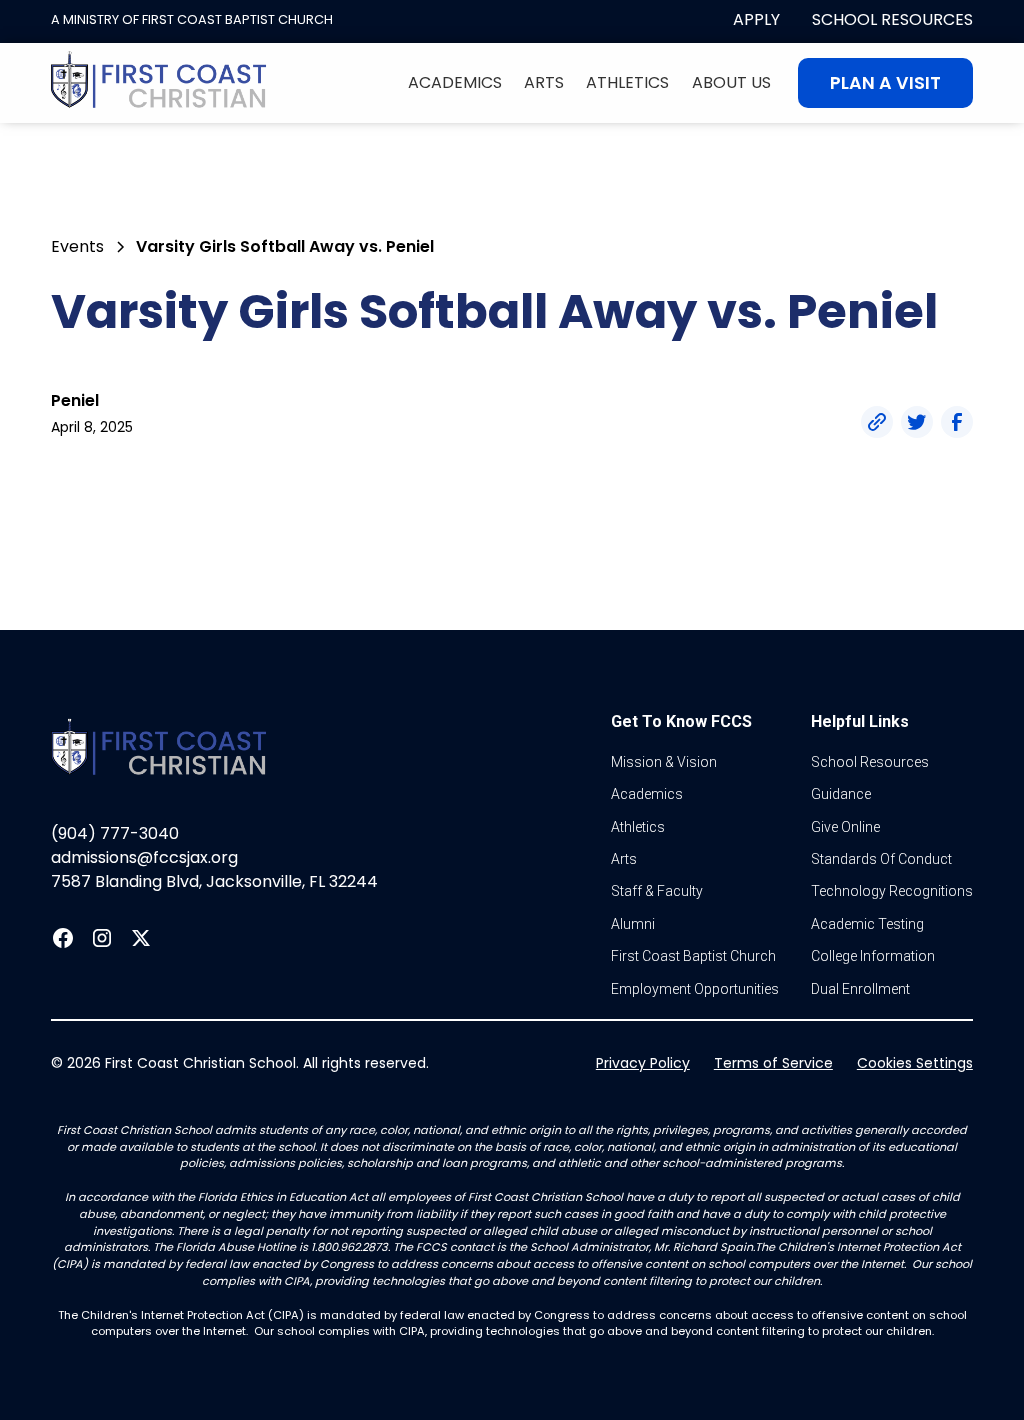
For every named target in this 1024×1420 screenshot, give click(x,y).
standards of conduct (881, 859)
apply (756, 19)
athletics (638, 827)
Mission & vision (664, 762)
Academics (455, 82)
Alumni (633, 924)
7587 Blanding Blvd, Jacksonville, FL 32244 (214, 881)
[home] (159, 83)
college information (873, 956)
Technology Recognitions (892, 891)
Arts (544, 82)
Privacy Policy (643, 1063)
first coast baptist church (693, 956)
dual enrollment (860, 989)
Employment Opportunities (695, 989)
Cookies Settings (915, 1063)
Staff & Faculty (657, 891)
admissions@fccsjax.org (144, 857)
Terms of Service (773, 1063)
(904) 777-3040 (115, 833)
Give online (845, 827)
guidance (841, 794)
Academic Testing (867, 924)
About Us (731, 82)
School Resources (892, 19)
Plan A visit (885, 83)
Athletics (627, 82)
